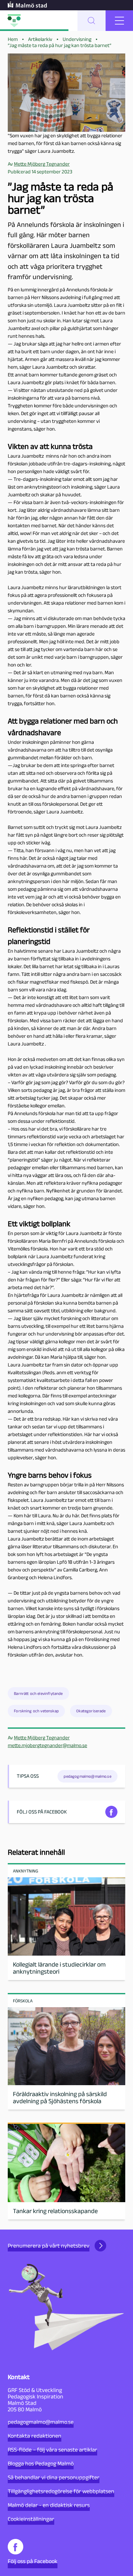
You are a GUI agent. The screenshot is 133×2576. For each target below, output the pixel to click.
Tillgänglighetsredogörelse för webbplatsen (61, 2491)
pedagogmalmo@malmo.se (41, 2422)
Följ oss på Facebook (33, 2561)
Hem (13, 39)
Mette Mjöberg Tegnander (42, 1738)
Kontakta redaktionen (35, 2436)
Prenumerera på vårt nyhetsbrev (49, 2246)
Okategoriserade (91, 1711)
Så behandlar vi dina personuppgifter (54, 2477)
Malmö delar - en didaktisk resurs (49, 2505)
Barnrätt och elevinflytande (38, 1693)
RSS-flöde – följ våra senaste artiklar (52, 2450)
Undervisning (77, 39)
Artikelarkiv (40, 39)
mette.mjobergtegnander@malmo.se (47, 1745)
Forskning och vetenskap (36, 1711)
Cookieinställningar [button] (31, 2519)
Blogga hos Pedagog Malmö (41, 2464)
